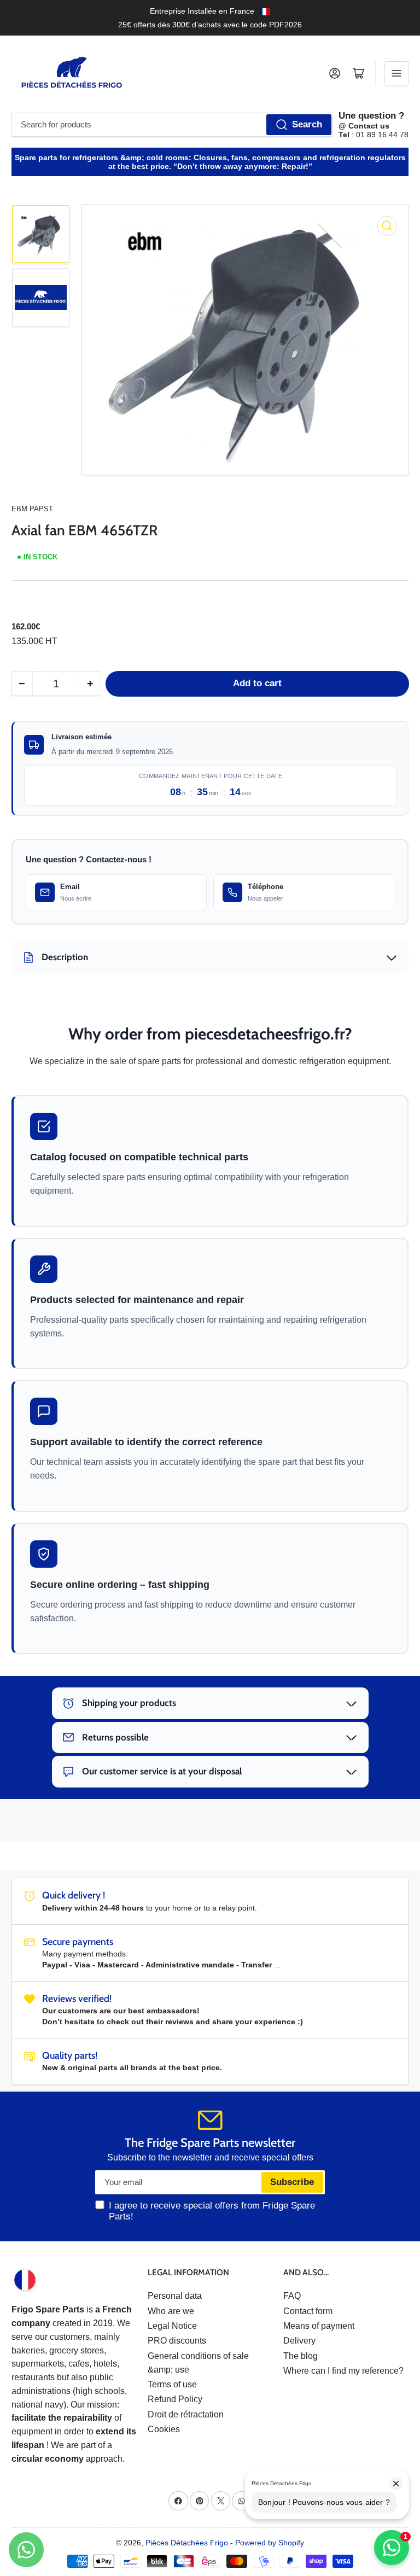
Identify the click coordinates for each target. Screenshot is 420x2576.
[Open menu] (396, 73)
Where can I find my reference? (343, 2371)
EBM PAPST (32, 509)
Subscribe (292, 2182)
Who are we (171, 2311)
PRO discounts (177, 2341)
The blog (301, 2356)
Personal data (175, 2296)
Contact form (308, 2311)
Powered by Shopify (270, 2543)
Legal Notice (172, 2326)
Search (307, 124)
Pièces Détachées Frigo (187, 2543)
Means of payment (319, 2326)
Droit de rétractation (186, 2414)
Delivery (299, 2341)
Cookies (164, 2429)
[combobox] (172, 125)
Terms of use (172, 2384)
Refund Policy (175, 2399)
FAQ (292, 2296)
